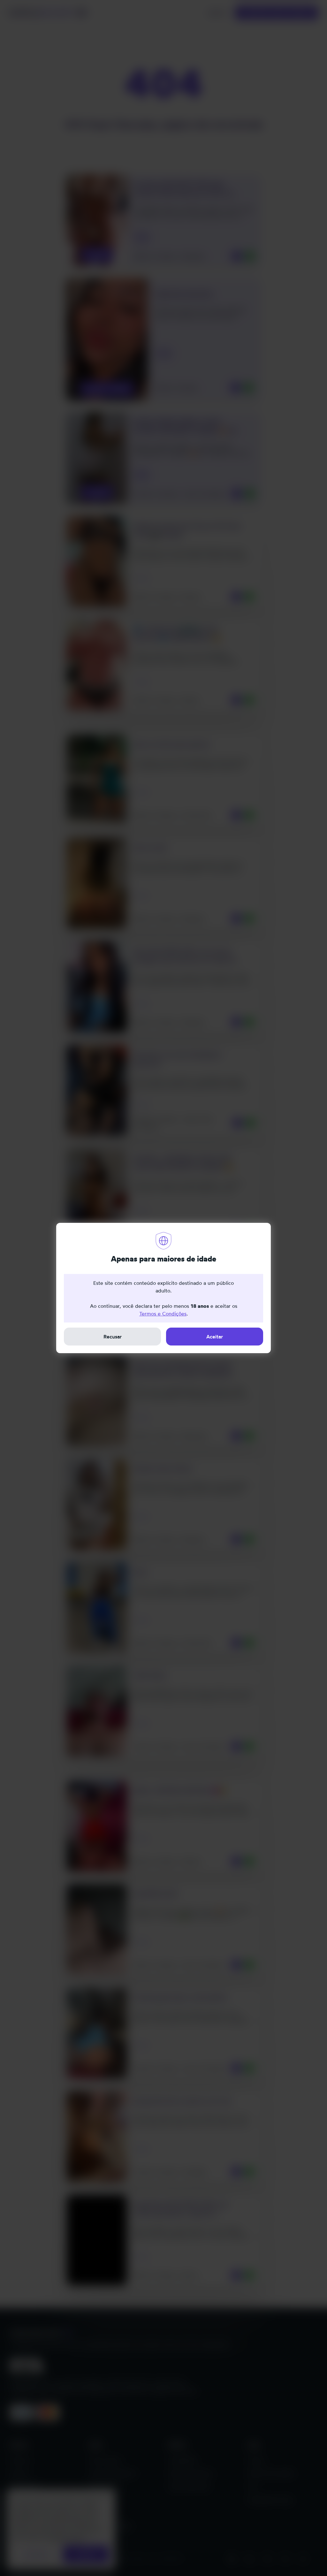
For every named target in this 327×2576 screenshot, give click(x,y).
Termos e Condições (163, 1314)
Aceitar (215, 1337)
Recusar (113, 1337)
